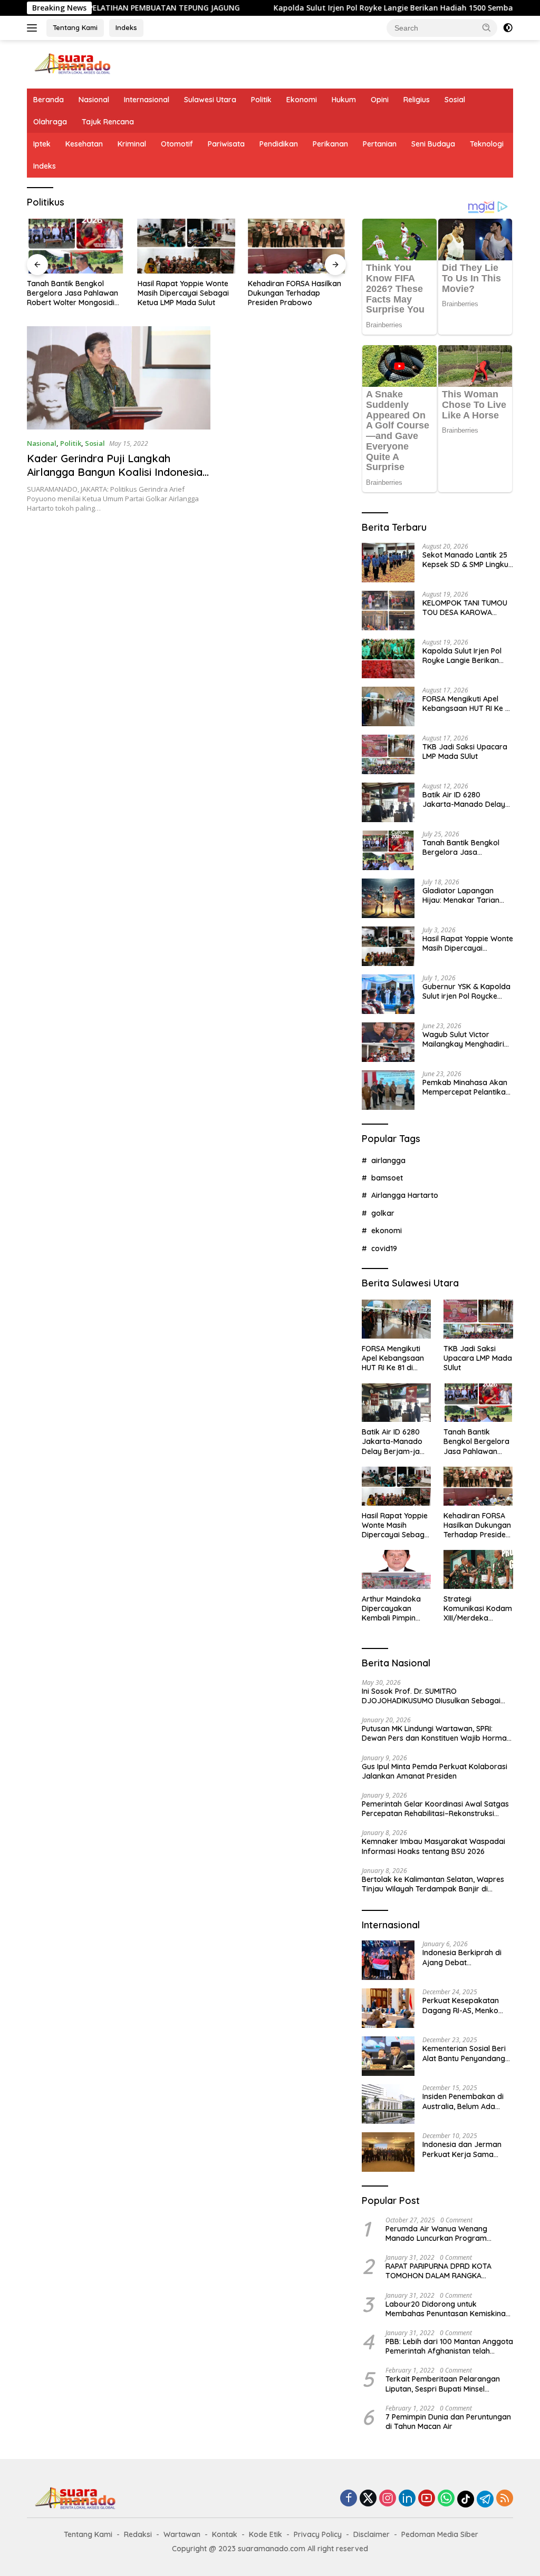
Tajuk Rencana (108, 122)
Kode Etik (266, 2534)
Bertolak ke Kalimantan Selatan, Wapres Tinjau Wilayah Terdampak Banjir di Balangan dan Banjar (433, 1884)
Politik (261, 100)
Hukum (344, 100)
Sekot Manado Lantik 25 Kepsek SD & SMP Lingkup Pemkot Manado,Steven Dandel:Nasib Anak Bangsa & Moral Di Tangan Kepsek (468, 560)
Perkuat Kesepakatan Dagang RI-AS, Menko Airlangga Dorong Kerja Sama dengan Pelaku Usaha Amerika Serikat (465, 2005)
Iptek (42, 144)
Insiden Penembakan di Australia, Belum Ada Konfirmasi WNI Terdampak (463, 2101)
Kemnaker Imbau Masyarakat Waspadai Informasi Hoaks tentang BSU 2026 (433, 1846)
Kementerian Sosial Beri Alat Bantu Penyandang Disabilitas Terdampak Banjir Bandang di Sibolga (464, 2053)
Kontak (225, 2534)
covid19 (384, 1248)
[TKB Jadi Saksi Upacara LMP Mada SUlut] (388, 754)
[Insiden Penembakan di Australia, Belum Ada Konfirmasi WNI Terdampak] (388, 2104)
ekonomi (387, 1231)
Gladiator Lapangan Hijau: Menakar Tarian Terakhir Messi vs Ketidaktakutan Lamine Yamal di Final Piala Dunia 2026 (467, 895)
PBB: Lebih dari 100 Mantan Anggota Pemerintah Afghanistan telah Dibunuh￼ (449, 2346)
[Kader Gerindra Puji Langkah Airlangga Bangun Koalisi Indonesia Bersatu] (119, 378)
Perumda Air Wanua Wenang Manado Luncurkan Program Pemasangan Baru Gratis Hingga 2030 (443, 2233)
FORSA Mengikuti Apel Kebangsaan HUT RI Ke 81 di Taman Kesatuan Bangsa (467, 704)
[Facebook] (349, 2499)
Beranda (49, 100)
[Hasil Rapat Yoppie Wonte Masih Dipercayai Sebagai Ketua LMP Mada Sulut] (187, 246)
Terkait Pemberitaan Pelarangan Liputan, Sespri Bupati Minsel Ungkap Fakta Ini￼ (443, 2384)
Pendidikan (279, 144)
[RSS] (505, 2499)
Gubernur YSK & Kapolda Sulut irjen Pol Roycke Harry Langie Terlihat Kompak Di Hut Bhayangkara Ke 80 (466, 991)
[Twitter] (368, 2499)
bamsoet (387, 1178)
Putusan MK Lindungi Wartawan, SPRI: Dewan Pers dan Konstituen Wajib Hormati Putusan (436, 1733)
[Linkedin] (407, 2499)
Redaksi (138, 2534)
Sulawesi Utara (210, 100)
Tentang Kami (75, 27)
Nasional (94, 100)
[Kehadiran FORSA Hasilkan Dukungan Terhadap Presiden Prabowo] (297, 246)
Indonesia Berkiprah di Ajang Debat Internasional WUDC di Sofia (462, 1957)
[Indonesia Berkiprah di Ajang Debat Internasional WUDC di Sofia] (388, 1960)
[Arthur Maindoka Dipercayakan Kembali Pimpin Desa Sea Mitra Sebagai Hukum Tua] (397, 1569)
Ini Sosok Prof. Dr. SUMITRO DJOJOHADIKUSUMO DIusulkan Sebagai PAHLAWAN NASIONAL (431, 1696)
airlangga (388, 1160)
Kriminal (132, 144)
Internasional (147, 100)
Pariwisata (226, 144)
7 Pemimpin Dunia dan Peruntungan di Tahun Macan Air (448, 2422)
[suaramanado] (72, 64)
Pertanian (380, 144)
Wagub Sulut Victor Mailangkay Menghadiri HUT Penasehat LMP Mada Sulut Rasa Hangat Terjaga (466, 1039)
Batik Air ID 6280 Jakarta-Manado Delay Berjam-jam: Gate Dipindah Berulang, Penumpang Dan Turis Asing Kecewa (464, 799)
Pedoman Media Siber (440, 2534)
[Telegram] (485, 2499)
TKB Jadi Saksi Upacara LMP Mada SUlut (465, 752)
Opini (380, 100)
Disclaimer (372, 2534)
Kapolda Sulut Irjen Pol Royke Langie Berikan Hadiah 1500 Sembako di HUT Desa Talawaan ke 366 (466, 656)
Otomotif (177, 144)
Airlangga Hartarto (405, 1195)
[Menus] (34, 28)
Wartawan (182, 2534)
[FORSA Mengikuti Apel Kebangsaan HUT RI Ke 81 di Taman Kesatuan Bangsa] (388, 706)
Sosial (455, 100)
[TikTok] (466, 2499)
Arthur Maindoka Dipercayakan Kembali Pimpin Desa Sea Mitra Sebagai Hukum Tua (391, 1609)
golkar (383, 1213)
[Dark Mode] (508, 28)
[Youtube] (427, 2499)
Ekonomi (302, 100)
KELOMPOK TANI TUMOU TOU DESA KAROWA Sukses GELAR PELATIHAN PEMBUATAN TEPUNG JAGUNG (467, 608)
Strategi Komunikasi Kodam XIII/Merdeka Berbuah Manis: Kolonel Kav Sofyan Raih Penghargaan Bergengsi (478, 1609)
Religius (417, 100)
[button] (487, 27)
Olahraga (50, 122)
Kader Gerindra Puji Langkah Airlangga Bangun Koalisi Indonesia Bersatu (115, 472)
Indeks (126, 27)
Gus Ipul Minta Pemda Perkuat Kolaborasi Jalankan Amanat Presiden (435, 1771)
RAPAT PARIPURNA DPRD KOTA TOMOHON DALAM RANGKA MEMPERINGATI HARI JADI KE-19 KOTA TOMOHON (440, 2271)
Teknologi (487, 144)
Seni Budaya (433, 144)
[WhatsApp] (446, 2499)
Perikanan (330, 144)
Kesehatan (84, 144)
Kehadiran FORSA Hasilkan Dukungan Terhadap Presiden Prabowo (295, 293)
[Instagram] (388, 2499)
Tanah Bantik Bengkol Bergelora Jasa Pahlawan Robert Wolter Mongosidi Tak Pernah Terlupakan (73, 293)
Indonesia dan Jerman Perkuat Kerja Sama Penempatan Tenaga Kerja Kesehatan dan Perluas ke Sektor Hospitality (462, 2149)
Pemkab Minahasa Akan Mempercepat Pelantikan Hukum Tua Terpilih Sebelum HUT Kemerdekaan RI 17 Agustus (466, 1087)
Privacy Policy (318, 2534)
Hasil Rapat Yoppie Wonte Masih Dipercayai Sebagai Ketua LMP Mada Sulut (183, 293)
